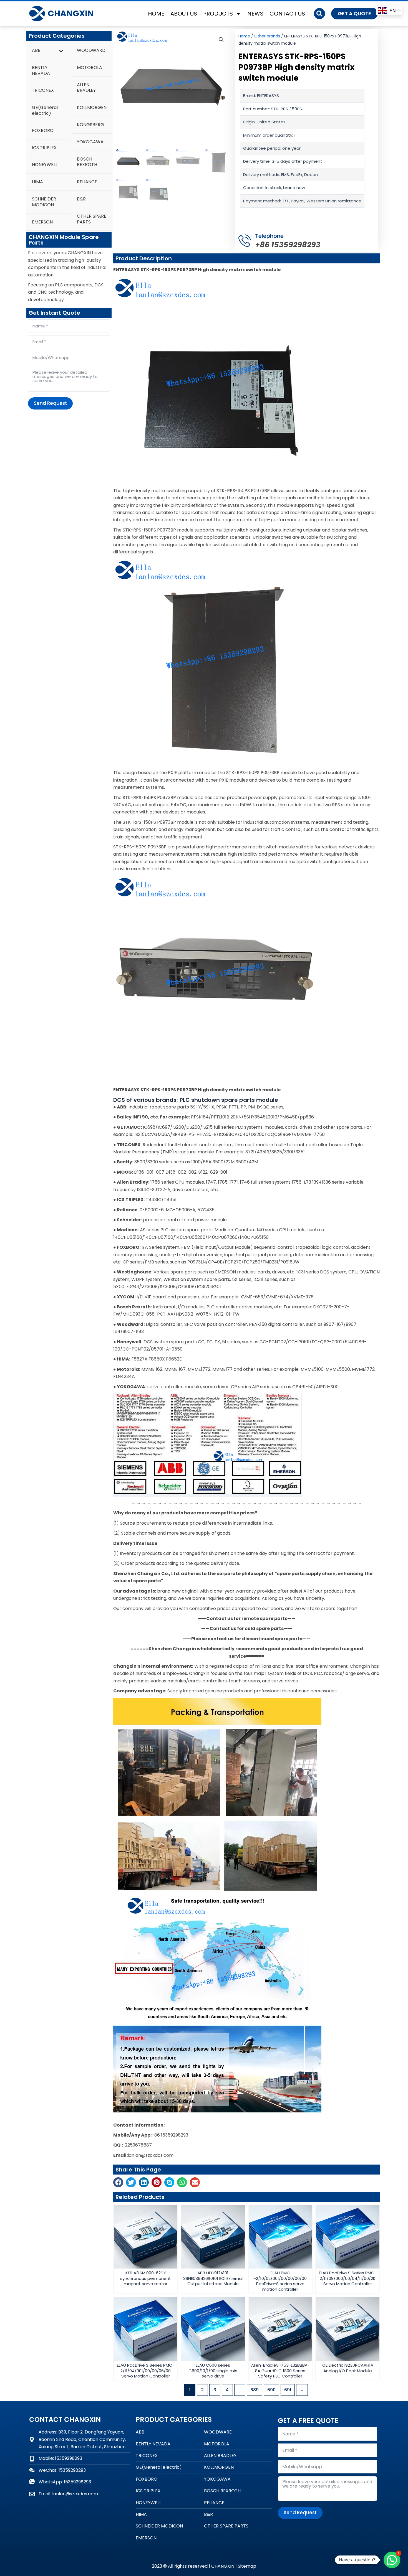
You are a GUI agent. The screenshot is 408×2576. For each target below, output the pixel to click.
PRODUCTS (218, 14)
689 (255, 2390)
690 (271, 2390)
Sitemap (247, 2566)
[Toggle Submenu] (61, 51)
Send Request (50, 403)
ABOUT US (184, 14)
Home (244, 36)
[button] (319, 14)
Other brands (267, 36)
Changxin (71, 13)
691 (288, 2390)
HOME (156, 14)
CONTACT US (287, 14)
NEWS (255, 14)
